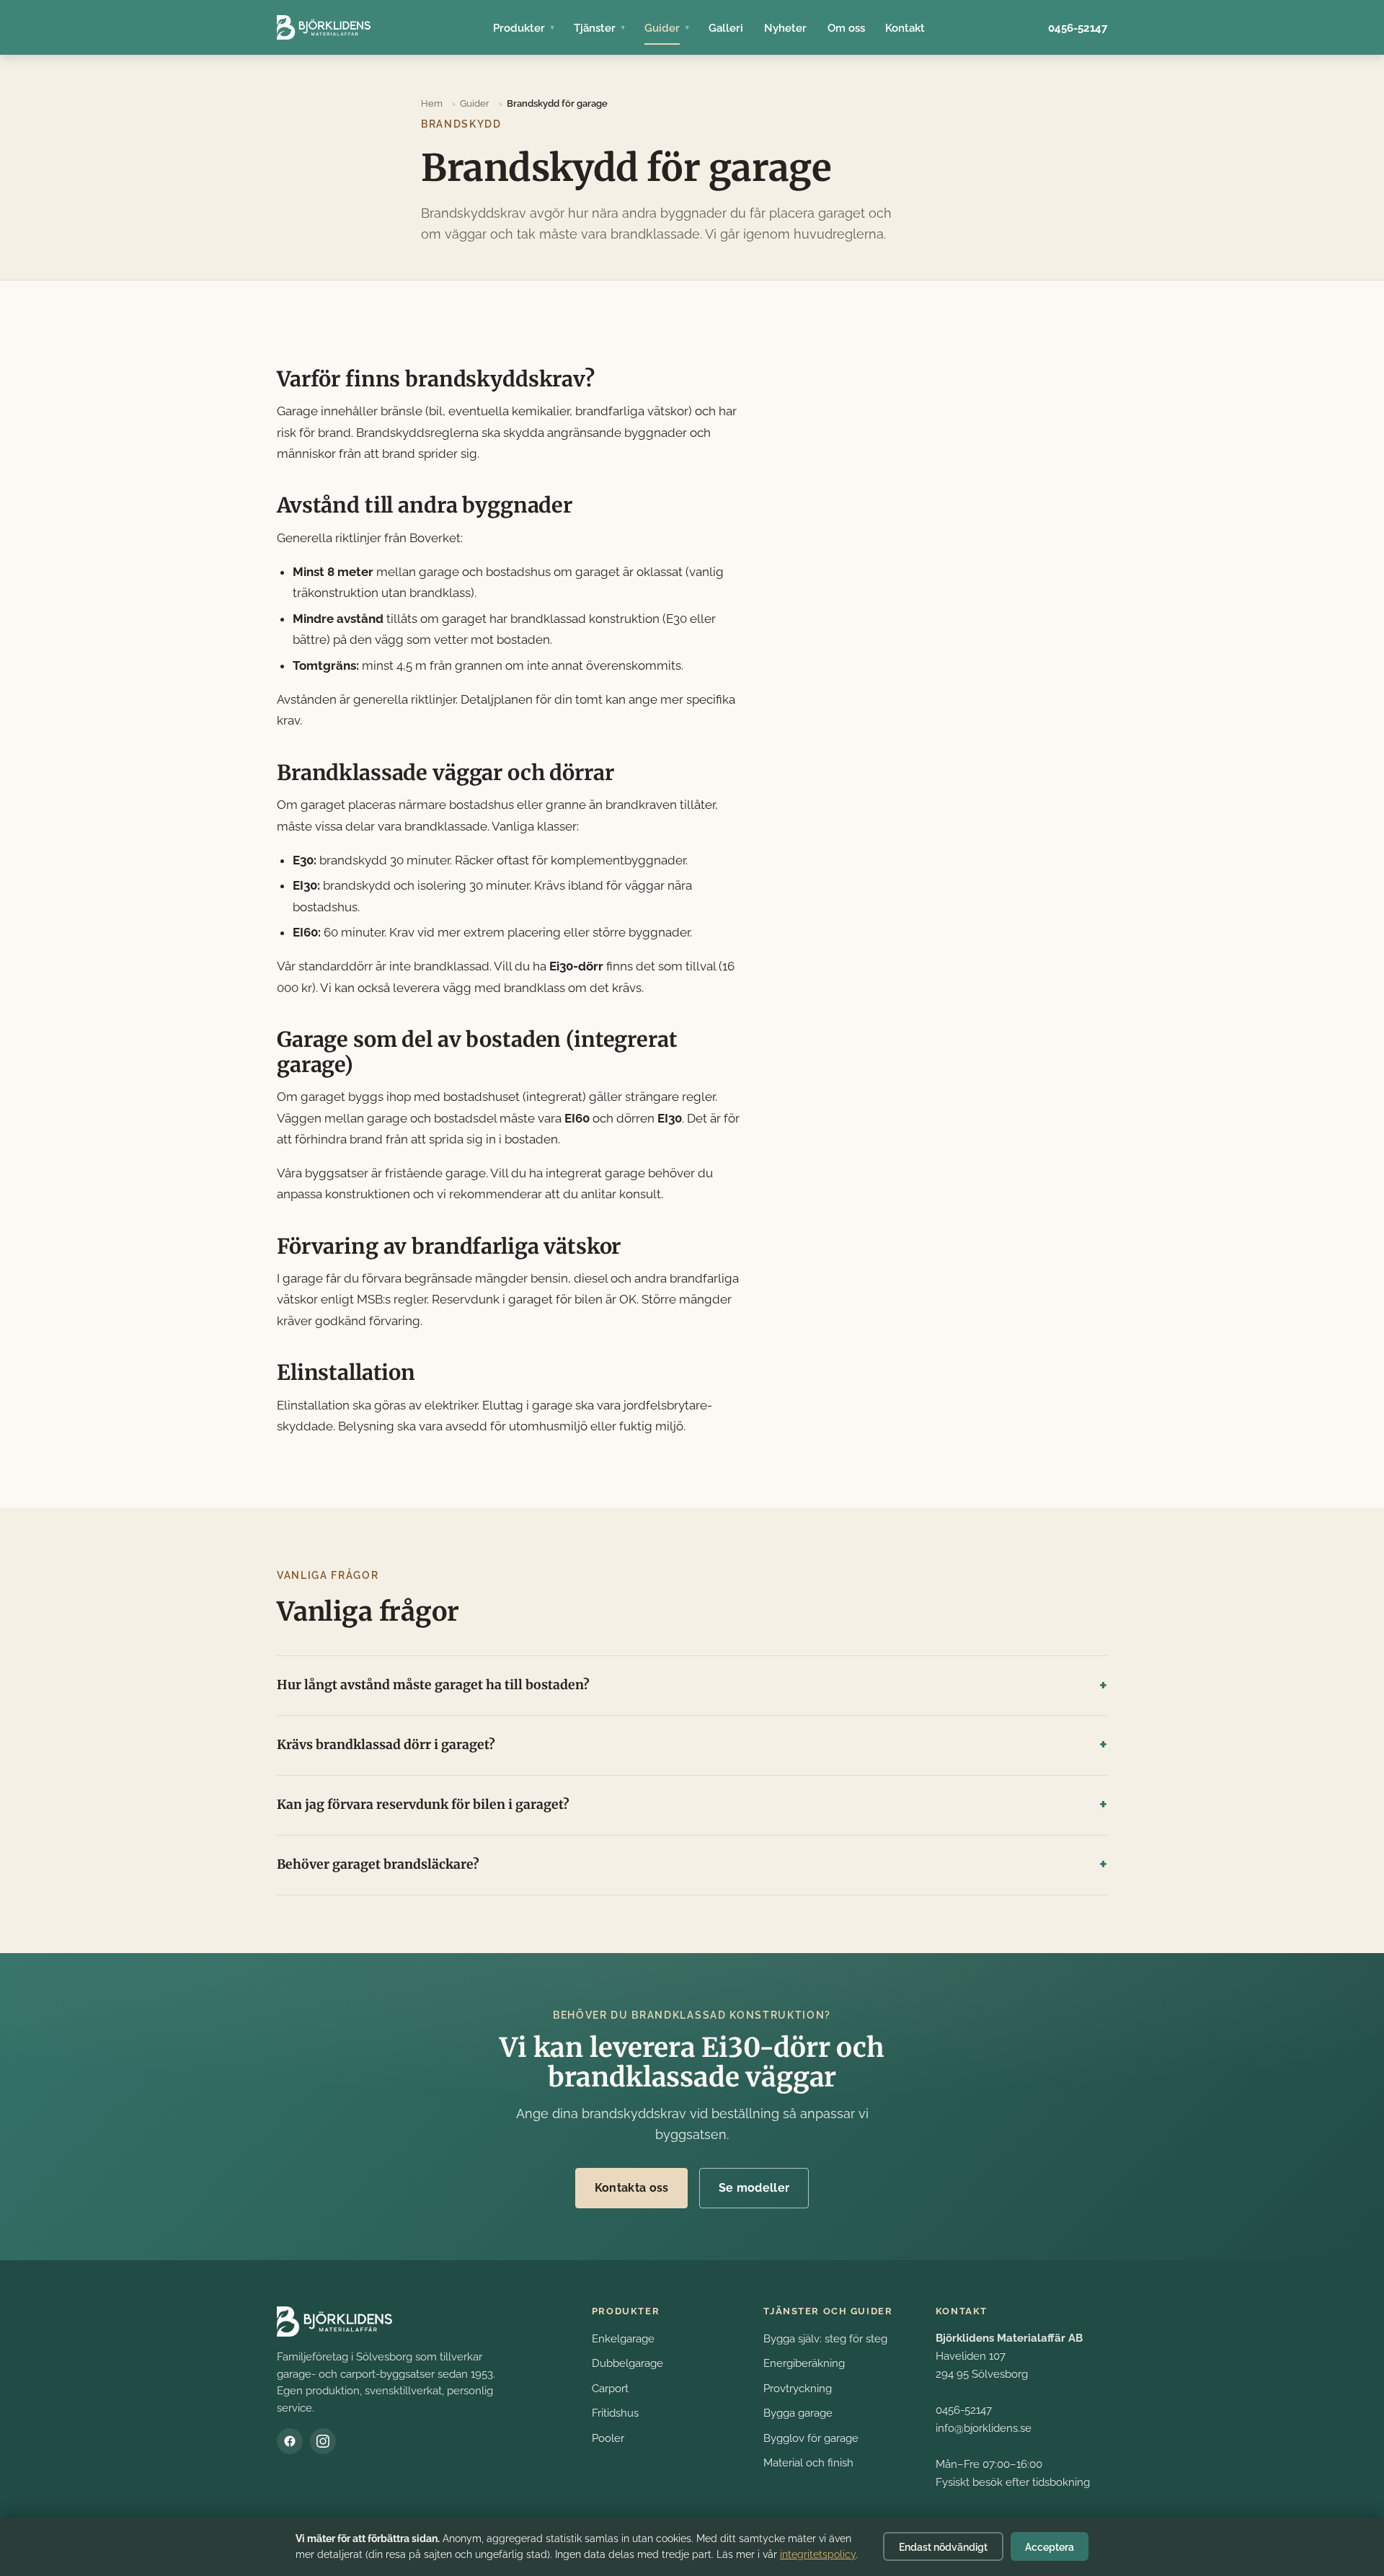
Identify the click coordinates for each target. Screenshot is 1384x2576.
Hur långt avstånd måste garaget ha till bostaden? (433, 1685)
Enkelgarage (623, 2338)
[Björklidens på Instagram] (323, 2441)
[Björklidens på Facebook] (290, 2441)
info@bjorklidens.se (984, 2428)
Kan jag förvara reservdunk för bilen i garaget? (423, 1805)
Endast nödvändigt (943, 2547)
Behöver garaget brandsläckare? (378, 1864)
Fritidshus (615, 2413)
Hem (432, 103)
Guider (662, 28)
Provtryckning (798, 2388)
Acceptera (1050, 2547)
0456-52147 (1078, 28)
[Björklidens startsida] (324, 27)
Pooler (608, 2438)
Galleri (726, 28)
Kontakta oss (632, 2188)
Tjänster (595, 28)
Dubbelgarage (627, 2363)
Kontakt (905, 28)
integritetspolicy (818, 2554)
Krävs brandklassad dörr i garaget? (386, 1745)
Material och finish (808, 2462)
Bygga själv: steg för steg (825, 2338)
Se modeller (754, 2188)
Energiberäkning (804, 2363)
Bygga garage (798, 2413)
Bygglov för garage (811, 2438)
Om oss (846, 28)
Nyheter (785, 28)
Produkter (519, 28)
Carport (610, 2388)
